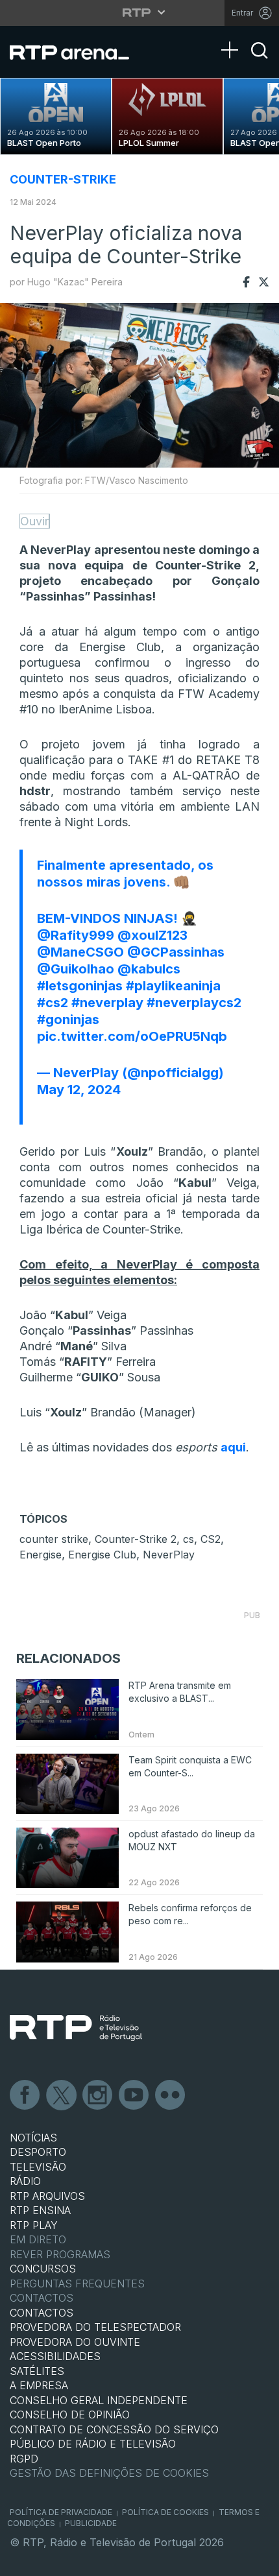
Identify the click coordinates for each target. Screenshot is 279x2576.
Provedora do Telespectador (95, 2327)
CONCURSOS (43, 2269)
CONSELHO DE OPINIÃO (70, 2415)
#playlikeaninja (173, 986)
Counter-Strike (63, 179)
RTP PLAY (34, 2225)
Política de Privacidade (61, 2512)
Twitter (62, 2095)
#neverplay (107, 1003)
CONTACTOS (42, 2313)
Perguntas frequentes (77, 2284)
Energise (41, 1555)
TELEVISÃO (38, 2167)
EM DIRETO (38, 2239)
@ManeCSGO (80, 952)
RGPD (24, 2459)
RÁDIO (25, 2181)
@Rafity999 (76, 935)
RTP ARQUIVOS (47, 2196)
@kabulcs (149, 969)
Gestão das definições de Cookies (109, 2473)
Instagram (98, 2095)
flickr (171, 2095)
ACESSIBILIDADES (55, 2356)
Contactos (42, 2298)
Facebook (25, 2095)
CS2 (211, 1539)
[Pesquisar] (260, 62)
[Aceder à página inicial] (78, 52)
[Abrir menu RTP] (140, 12)
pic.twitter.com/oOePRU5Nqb (132, 1036)
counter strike (54, 1539)
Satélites (37, 2371)
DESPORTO (38, 2152)
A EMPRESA (39, 2385)
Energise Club (102, 1555)
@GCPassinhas (176, 952)
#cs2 (53, 1003)
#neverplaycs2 (194, 1003)
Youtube (134, 2095)
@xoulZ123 (152, 935)
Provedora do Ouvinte (75, 2342)
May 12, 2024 (79, 1090)
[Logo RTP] (76, 2028)
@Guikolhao (76, 969)
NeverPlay (169, 1555)
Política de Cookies (165, 2512)
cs (188, 1539)
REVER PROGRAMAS (60, 2254)
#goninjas (68, 1020)
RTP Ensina (40, 2210)
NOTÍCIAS (33, 2138)
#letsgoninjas (80, 986)
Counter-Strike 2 (136, 1539)
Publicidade (91, 2523)
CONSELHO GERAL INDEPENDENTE (99, 2400)
